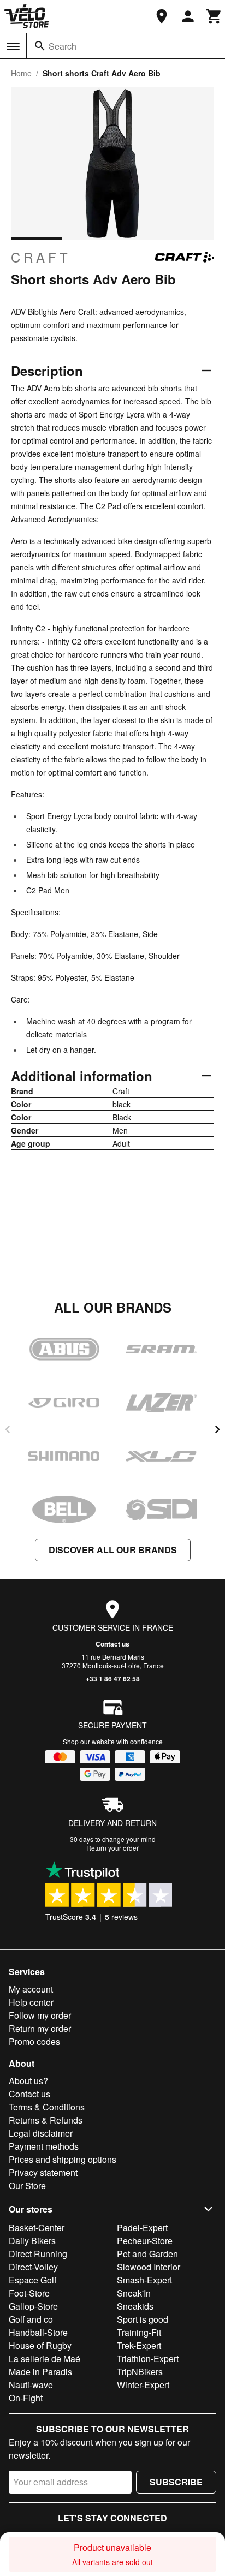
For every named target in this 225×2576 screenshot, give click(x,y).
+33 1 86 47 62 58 (113, 1679)
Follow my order (40, 2015)
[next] (217, 1429)
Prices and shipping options (63, 2159)
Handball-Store (38, 2332)
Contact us (112, 1644)
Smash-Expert (144, 2280)
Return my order (40, 2028)
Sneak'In (134, 2293)
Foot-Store (29, 2293)
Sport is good (143, 2319)
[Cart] (214, 16)
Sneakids (135, 2306)
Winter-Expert (143, 2385)
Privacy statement (43, 2172)
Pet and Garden (147, 2254)
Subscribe (176, 2482)
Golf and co (31, 2319)
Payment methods (44, 2146)
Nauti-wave (31, 2385)
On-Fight (26, 2398)
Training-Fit (139, 2332)
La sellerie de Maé (45, 2359)
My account (31, 1989)
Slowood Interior (149, 2267)
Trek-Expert (139, 2345)
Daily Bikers (32, 2241)
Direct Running (38, 2254)
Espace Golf (32, 2280)
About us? (28, 2081)
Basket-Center (37, 2228)
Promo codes (34, 2041)
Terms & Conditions (47, 2107)
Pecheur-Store (145, 2241)
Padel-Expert (142, 2228)
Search (63, 46)
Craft (41, 257)
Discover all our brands (113, 1550)
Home (21, 73)
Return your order (112, 1848)
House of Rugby (40, 2345)
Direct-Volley (33, 2267)
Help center (31, 2002)
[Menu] (13, 46)
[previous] (8, 1429)
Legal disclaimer (41, 2133)
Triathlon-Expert (148, 2359)
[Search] (40, 46)
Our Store (27, 2186)
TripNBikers (140, 2372)
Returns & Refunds (46, 2120)
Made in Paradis (40, 2372)
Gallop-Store (33, 2306)
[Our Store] (162, 16)
